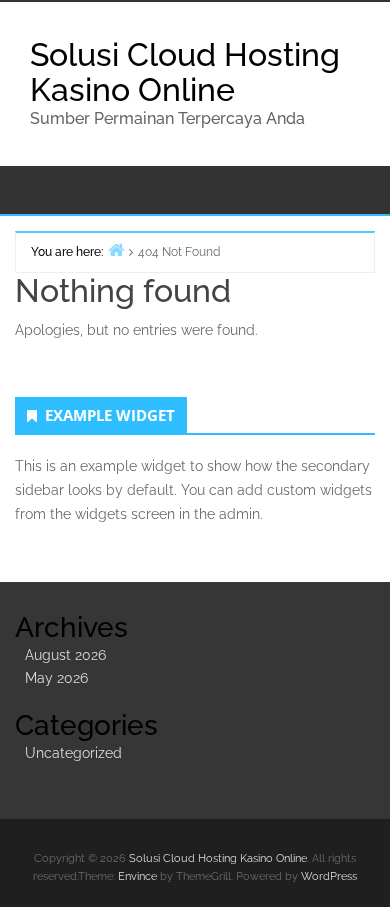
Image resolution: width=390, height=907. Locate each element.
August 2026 (65, 655)
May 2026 (56, 678)
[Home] (116, 249)
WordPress (329, 876)
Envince (137, 876)
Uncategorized (73, 753)
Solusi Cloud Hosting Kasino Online (185, 72)
